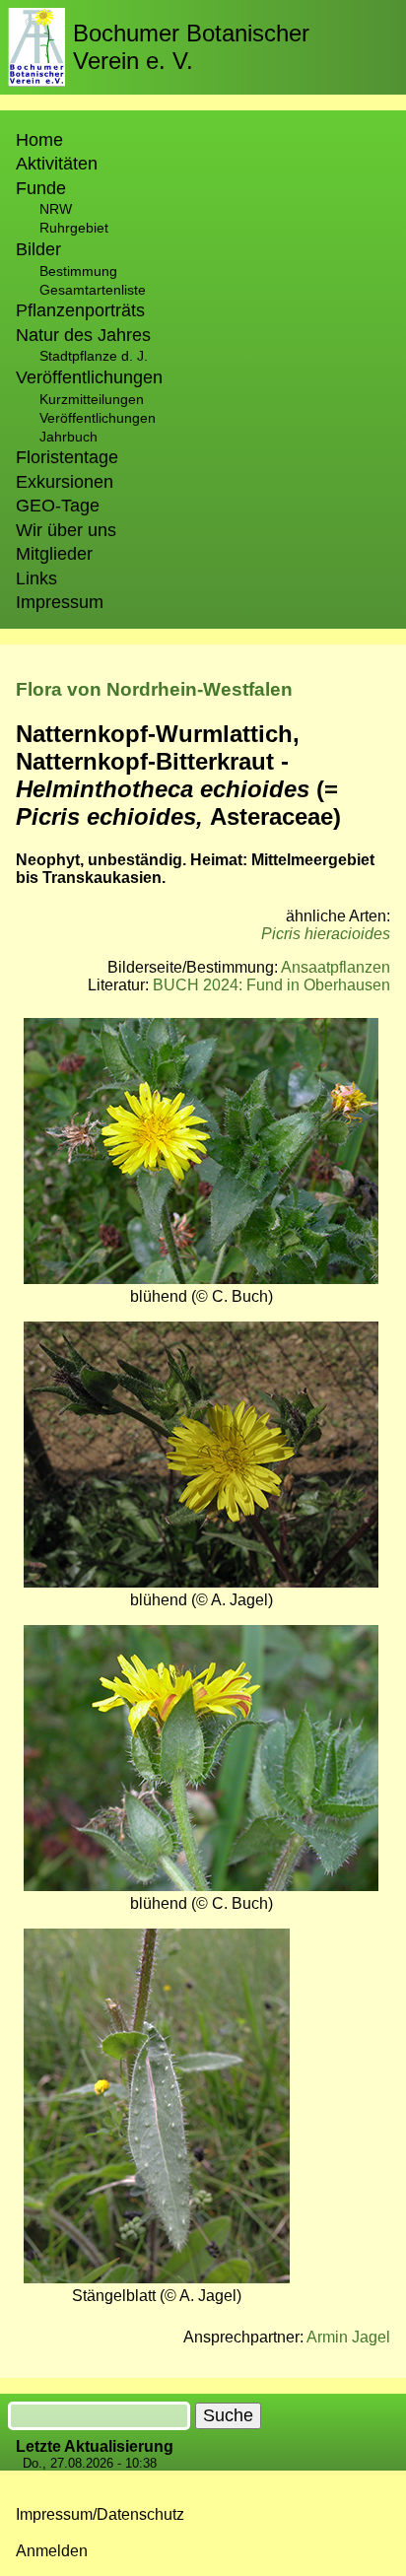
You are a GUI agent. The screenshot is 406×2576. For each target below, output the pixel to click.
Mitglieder (54, 554)
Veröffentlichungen (98, 418)
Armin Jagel (348, 2337)
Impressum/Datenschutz (100, 2514)
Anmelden (52, 2551)
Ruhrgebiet (74, 228)
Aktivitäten (57, 164)
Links (36, 578)
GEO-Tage (58, 506)
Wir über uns (66, 530)
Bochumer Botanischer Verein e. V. (191, 47)
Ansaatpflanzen (336, 967)
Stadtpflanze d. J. (94, 356)
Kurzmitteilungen (92, 399)
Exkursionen (65, 482)
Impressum (60, 602)
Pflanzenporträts (80, 310)
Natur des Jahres (83, 335)
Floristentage (67, 457)
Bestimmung (78, 271)
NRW (56, 209)
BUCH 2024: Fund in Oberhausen (271, 985)
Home (39, 140)
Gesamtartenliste (93, 290)
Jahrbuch (68, 437)
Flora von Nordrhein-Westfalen (154, 689)
